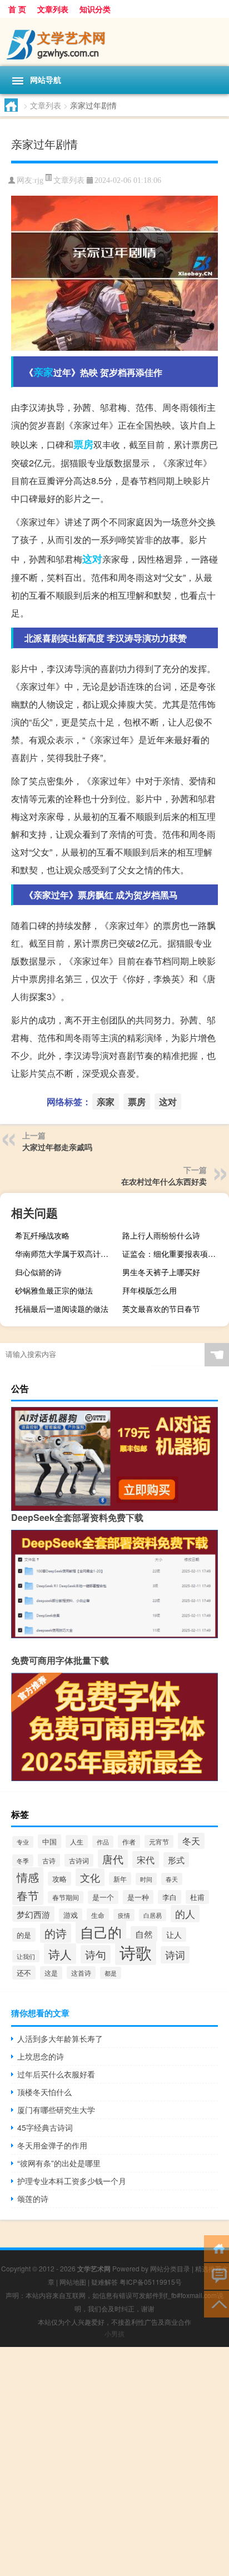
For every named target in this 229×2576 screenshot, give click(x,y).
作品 (103, 1842)
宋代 (146, 1859)
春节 (28, 1895)
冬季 (23, 1861)
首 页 (17, 9)
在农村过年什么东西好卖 (164, 1181)
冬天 (191, 1841)
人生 (77, 1841)
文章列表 (53, 9)
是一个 (103, 1897)
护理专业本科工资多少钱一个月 (72, 2181)
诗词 (175, 1955)
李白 (170, 1897)
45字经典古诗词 (45, 2127)
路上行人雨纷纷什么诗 (161, 1235)
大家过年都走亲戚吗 (57, 1147)
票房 (83, 444)
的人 (185, 1914)
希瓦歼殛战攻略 (42, 1235)
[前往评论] (216, 2276)
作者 (129, 1841)
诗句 (96, 1954)
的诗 (56, 1933)
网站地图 (73, 2282)
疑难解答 (104, 2282)
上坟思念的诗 (41, 2056)
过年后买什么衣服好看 (56, 2074)
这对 (92, 559)
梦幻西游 (33, 1914)
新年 (120, 1879)
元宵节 (159, 1841)
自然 (144, 1934)
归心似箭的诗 (38, 1272)
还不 (24, 1973)
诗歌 (136, 1952)
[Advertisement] (114, 2461)
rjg (39, 180)
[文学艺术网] (114, 42)
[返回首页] (216, 2248)
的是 (24, 1935)
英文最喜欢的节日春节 (161, 1309)
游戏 (71, 1915)
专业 (23, 1842)
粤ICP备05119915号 (151, 2282)
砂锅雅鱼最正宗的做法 (54, 1290)
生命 (98, 1915)
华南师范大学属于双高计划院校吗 (67, 1254)
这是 (51, 1973)
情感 (28, 1877)
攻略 (59, 1879)
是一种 (138, 1897)
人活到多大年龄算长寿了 (60, 2038)
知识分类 (95, 9)
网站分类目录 (170, 2268)
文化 (90, 1877)
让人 (174, 1935)
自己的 (101, 1932)
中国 (49, 1841)
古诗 (49, 1860)
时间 (146, 1879)
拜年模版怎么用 (150, 1290)
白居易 (153, 1915)
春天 (172, 1879)
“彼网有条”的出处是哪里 (59, 2163)
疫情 (124, 1915)
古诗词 (79, 1860)
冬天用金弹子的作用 (52, 2145)
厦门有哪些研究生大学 (56, 2110)
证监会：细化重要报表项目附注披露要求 (174, 1254)
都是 (111, 1973)
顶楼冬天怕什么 (44, 2092)
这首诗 (81, 1973)
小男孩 (114, 2333)
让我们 (26, 1956)
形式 (176, 1860)
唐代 (113, 1859)
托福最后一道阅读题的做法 (62, 1309)
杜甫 (197, 1897)
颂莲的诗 (33, 2199)
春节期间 (66, 1897)
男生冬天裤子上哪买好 (161, 1272)
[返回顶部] (216, 2303)
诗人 (60, 1954)
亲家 (43, 372)
